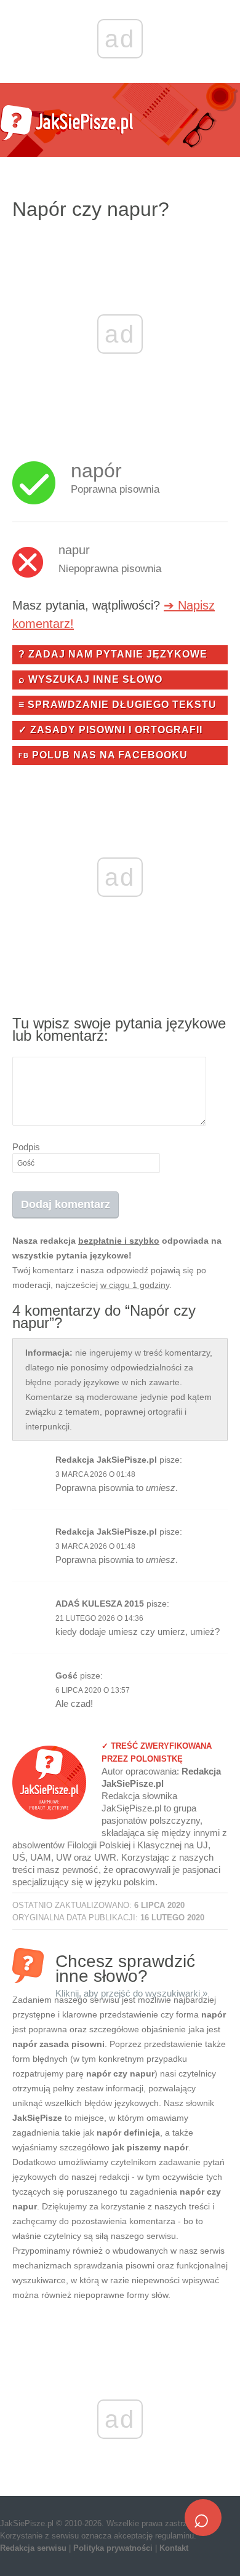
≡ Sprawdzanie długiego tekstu (118, 705)
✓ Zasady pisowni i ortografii (110, 730)
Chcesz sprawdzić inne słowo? (131, 1967)
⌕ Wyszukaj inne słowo (90, 679)
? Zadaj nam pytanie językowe (113, 654)
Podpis (26, 1147)
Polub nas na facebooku (103, 755)
